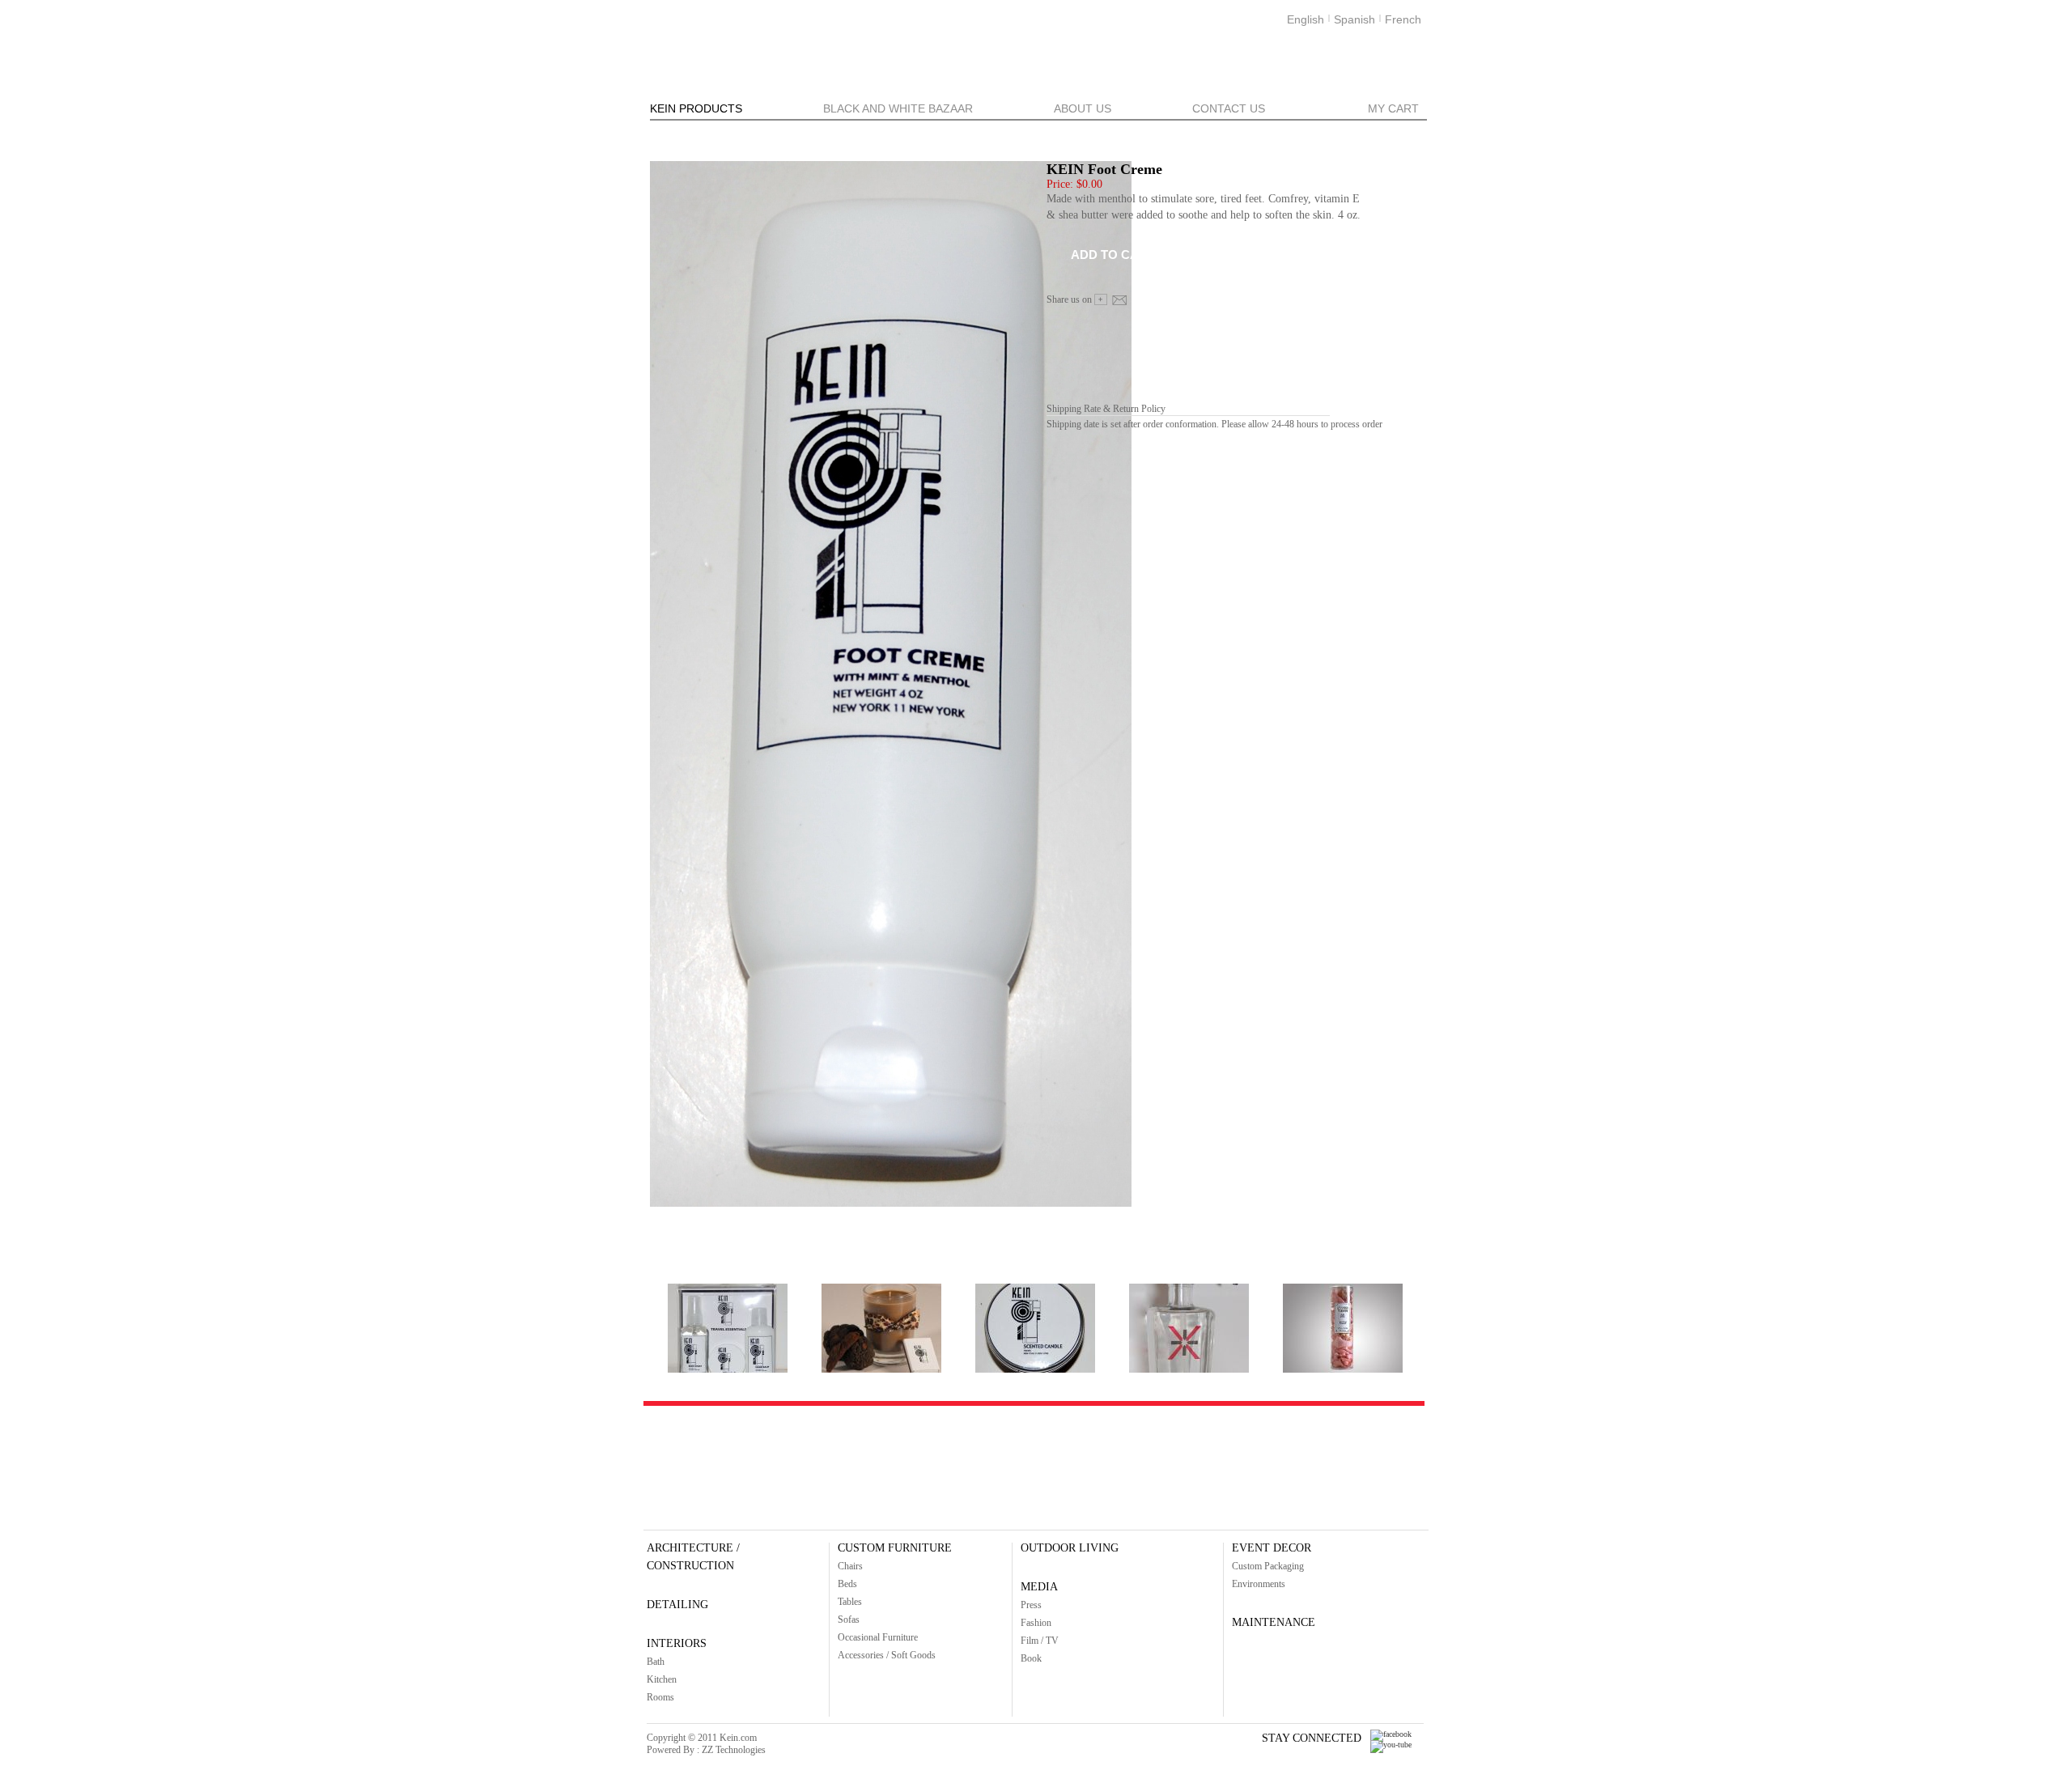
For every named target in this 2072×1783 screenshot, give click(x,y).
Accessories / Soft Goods (887, 1655)
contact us (1229, 108)
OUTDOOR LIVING (1070, 1548)
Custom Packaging (1268, 1566)
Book (1031, 1658)
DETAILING (677, 1605)
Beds (847, 1584)
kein (755, 41)
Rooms (660, 1697)
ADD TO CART (1113, 255)
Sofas (849, 1620)
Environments (1259, 1584)
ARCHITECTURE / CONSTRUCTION (693, 1557)
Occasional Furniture (878, 1637)
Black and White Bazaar (898, 108)
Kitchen (662, 1679)
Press (1031, 1605)
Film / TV (1040, 1641)
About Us (1083, 108)
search (1391, 72)
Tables (850, 1602)
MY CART (1393, 108)
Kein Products (696, 108)
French (1403, 19)
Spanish (1354, 19)
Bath (656, 1662)
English (1306, 19)
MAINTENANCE (1274, 1622)
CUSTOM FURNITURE (895, 1548)
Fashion (1036, 1623)
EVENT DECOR (1272, 1548)
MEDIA (1039, 1587)
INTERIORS (677, 1643)
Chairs (850, 1566)
